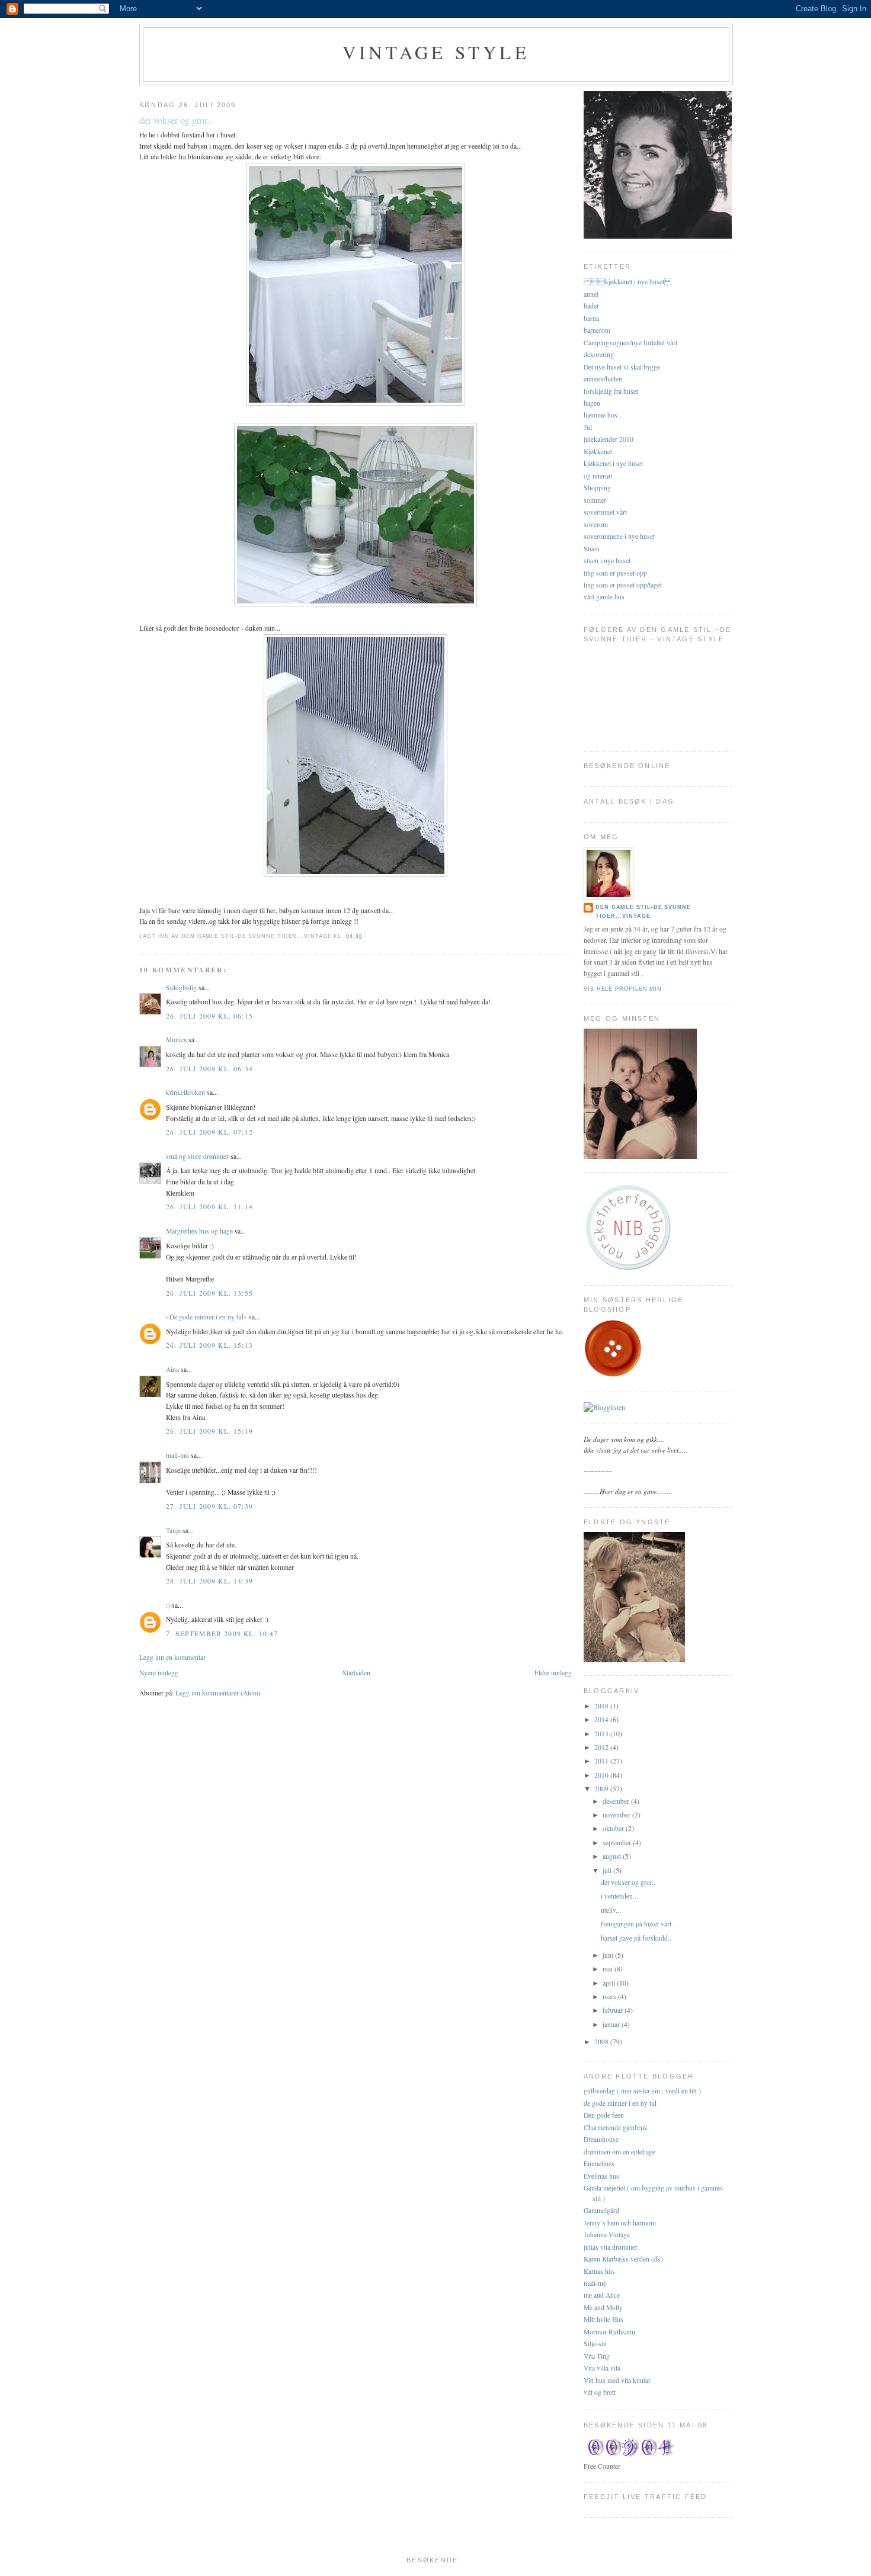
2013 (602, 1734)
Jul (588, 427)
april (610, 1983)
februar (614, 2010)
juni (609, 1955)
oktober (614, 1828)
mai (609, 1969)
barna (591, 318)
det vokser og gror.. (175, 120)
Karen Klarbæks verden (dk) (623, 2259)
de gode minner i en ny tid (620, 2103)
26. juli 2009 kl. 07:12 (209, 1132)
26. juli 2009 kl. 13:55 (209, 1293)
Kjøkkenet (598, 452)
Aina (172, 1369)
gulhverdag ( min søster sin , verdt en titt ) (642, 2091)
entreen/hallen (603, 379)
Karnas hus (599, 2271)
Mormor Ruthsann (609, 2332)
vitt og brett (600, 2392)
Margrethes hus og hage (199, 1231)
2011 (602, 1761)
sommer (595, 500)
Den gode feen (604, 2115)
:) (168, 1605)
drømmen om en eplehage (619, 2152)
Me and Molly (603, 2307)
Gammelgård (601, 2210)
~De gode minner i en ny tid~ (206, 1317)
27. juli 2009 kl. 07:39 (209, 1506)
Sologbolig (181, 987)
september (618, 1843)
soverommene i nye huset (619, 536)
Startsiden (356, 1673)
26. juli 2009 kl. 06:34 (209, 1069)
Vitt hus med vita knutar (617, 2380)
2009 (602, 1789)
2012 (602, 1747)
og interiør (598, 476)
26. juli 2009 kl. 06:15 (209, 1016)
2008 (602, 2042)
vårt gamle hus (604, 597)
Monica (176, 1040)
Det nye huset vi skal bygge (622, 367)
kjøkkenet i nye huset (613, 463)
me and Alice (602, 2295)
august (613, 1856)
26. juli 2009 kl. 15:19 (209, 1431)
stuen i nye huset (607, 561)
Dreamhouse (601, 2139)
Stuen (592, 549)
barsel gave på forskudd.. (636, 1938)
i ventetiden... (619, 1896)
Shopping (597, 488)
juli (608, 1870)
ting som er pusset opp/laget (623, 585)
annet (591, 294)
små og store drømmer (197, 1156)
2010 (602, 1775)
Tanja (173, 1530)
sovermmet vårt (605, 512)
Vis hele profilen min (623, 989)
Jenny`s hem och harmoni (620, 2223)
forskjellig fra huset (611, 391)
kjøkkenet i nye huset (627, 282)
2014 (602, 1719)
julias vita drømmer (611, 2247)
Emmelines (599, 2164)
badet (591, 306)
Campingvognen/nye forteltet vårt (630, 343)
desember (617, 1801)
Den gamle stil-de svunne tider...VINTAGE (643, 912)
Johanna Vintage (607, 2235)
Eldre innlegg (553, 1673)
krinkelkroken (185, 1092)
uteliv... (611, 1910)
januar (612, 2024)
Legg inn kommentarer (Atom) (218, 1693)
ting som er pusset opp (615, 573)
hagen (592, 403)
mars (610, 1997)
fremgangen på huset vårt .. (639, 1924)
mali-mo (177, 1455)
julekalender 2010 (609, 439)
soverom (596, 524)
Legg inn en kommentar (172, 1657)
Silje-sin (595, 2344)
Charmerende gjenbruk (616, 2127)
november (617, 1815)
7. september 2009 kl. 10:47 (222, 1634)
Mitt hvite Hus (603, 2319)
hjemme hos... (603, 415)
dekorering (599, 354)
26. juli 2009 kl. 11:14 (209, 1207)
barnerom (597, 330)
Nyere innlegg (159, 1673)
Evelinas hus (601, 2176)
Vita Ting (597, 2356)
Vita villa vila (602, 2368)
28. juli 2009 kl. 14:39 (209, 1581)
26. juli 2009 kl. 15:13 (209, 1345)
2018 (602, 1706)
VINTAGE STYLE (436, 52)
